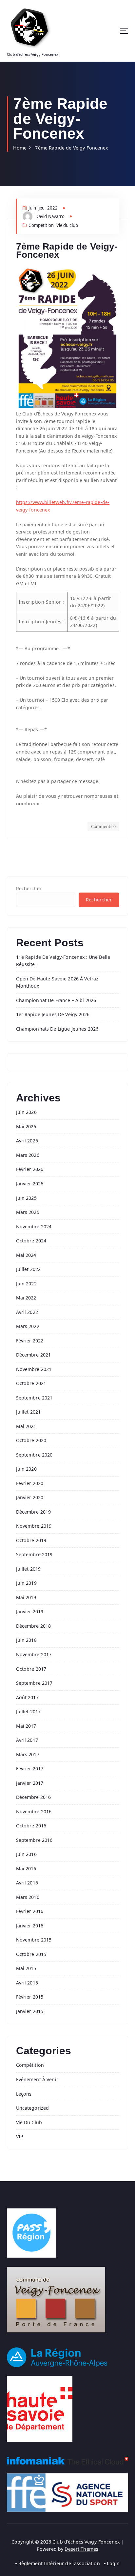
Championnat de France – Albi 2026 (56, 1000)
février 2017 (30, 1769)
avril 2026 (27, 1141)
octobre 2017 (31, 1669)
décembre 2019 (34, 1512)
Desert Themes (81, 2549)
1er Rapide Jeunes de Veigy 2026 (53, 1014)
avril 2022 (27, 1312)
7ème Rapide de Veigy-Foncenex (71, 148)
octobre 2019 (31, 1540)
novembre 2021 (34, 1369)
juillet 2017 (29, 1711)
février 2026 (30, 1169)
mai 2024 (26, 1255)
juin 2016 (26, 1854)
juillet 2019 (29, 1569)
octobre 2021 (31, 1383)
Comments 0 (103, 826)
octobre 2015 (31, 1954)
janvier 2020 (30, 1497)
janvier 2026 (30, 1184)
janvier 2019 (30, 1611)
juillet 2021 (29, 1412)
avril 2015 (27, 1983)
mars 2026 (28, 1155)
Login (113, 2563)
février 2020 (30, 1483)
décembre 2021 (34, 1355)
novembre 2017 (34, 1654)
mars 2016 (28, 1897)
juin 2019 (26, 1583)
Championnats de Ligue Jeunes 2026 (57, 1029)
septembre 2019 (34, 1554)
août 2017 (27, 1697)
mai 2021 (26, 1426)
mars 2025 (28, 1212)
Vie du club (67, 225)
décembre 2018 (34, 1626)
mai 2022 (26, 1298)
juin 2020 (26, 1469)
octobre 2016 (31, 1826)
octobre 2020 (31, 1440)
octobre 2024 (31, 1241)
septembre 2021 (34, 1398)
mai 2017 (26, 1726)
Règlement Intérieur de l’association (59, 2563)
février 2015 (30, 1997)
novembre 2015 (34, 1940)
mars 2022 (28, 1326)
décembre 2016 (34, 1797)
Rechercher (29, 888)
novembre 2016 (34, 1811)
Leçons (24, 2094)
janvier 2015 (30, 2011)
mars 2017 (28, 1754)
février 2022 (30, 1341)
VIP (20, 2136)
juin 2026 (26, 1112)
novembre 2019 (34, 1526)
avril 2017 (27, 1740)
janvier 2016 (30, 1926)
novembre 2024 (34, 1227)
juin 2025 (26, 1198)
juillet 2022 (29, 1269)
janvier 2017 (30, 1783)
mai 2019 (26, 1597)
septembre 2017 (34, 1683)
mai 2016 (26, 1869)
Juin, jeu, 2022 (43, 208)
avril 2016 (27, 1883)
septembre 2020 (34, 1455)
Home (20, 148)
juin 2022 (26, 1284)
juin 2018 (26, 1640)
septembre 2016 (34, 1840)
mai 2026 (26, 1127)
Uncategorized (33, 2108)
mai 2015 (26, 1968)
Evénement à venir (37, 2079)
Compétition (41, 225)
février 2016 (30, 1911)
